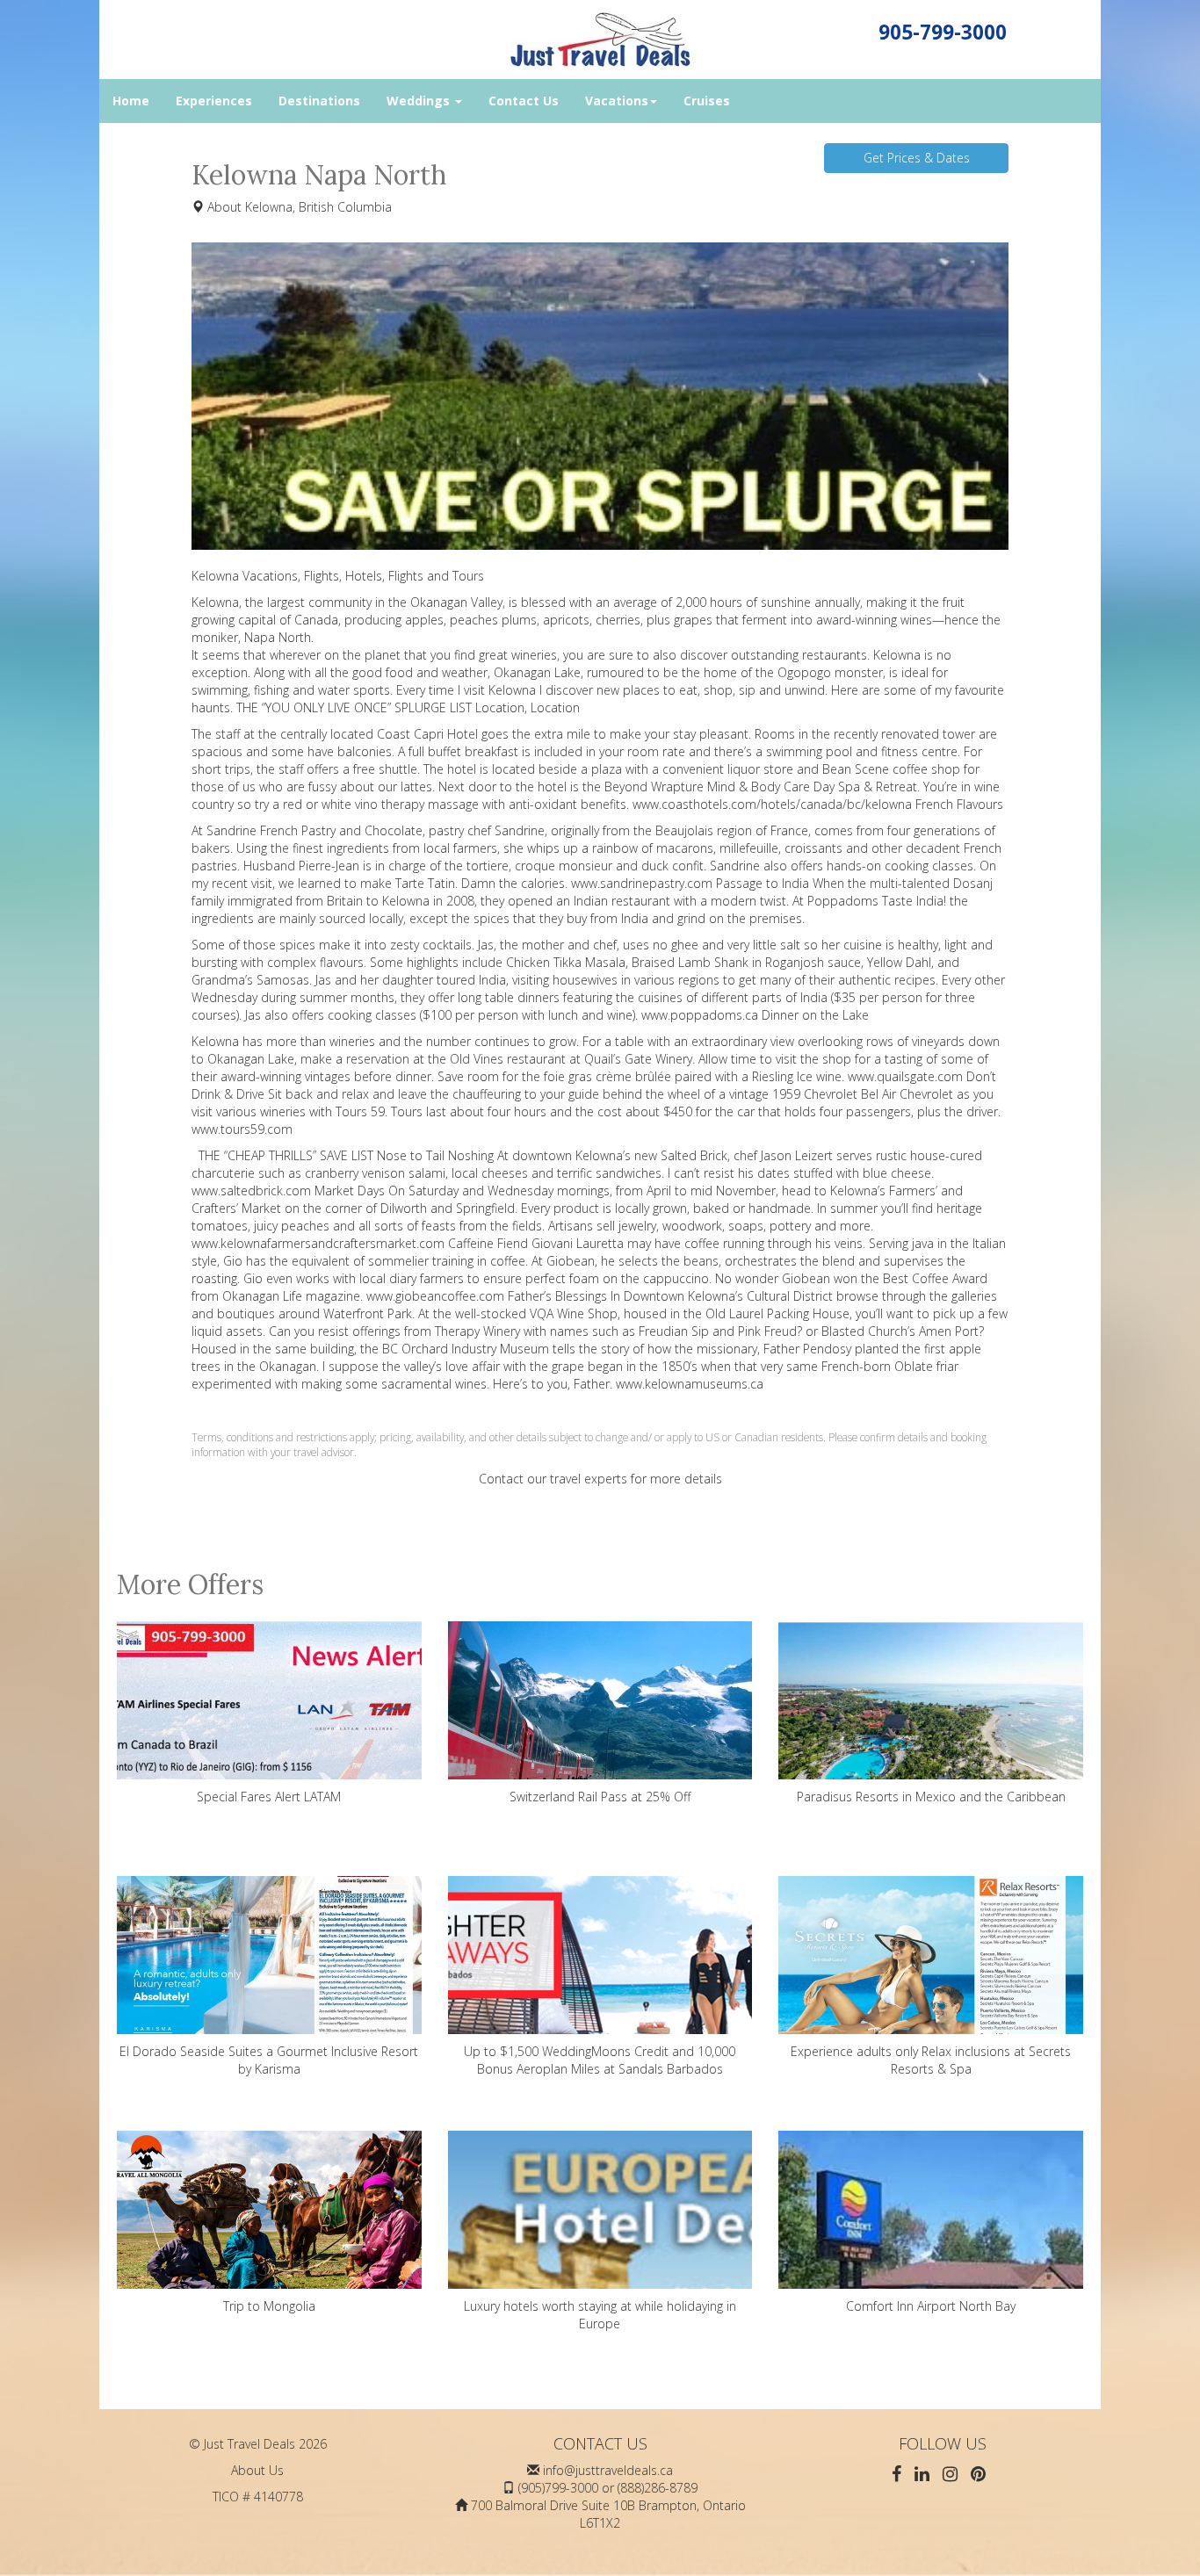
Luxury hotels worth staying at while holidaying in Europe (600, 2315)
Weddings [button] (420, 101)
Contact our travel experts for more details (600, 1479)
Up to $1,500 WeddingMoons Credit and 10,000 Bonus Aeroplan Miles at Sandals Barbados (600, 2060)
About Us (257, 2470)
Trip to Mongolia (269, 2306)
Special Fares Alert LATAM (269, 1797)
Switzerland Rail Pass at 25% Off (600, 1797)
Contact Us (524, 101)
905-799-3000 (943, 32)
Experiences (214, 101)
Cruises (707, 101)
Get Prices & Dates (917, 158)
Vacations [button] (617, 101)
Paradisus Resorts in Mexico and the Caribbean (931, 1797)
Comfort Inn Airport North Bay (931, 2306)
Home (131, 101)
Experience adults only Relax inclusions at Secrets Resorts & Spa (931, 2060)
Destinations (319, 101)
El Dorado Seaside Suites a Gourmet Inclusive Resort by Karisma (269, 2060)
